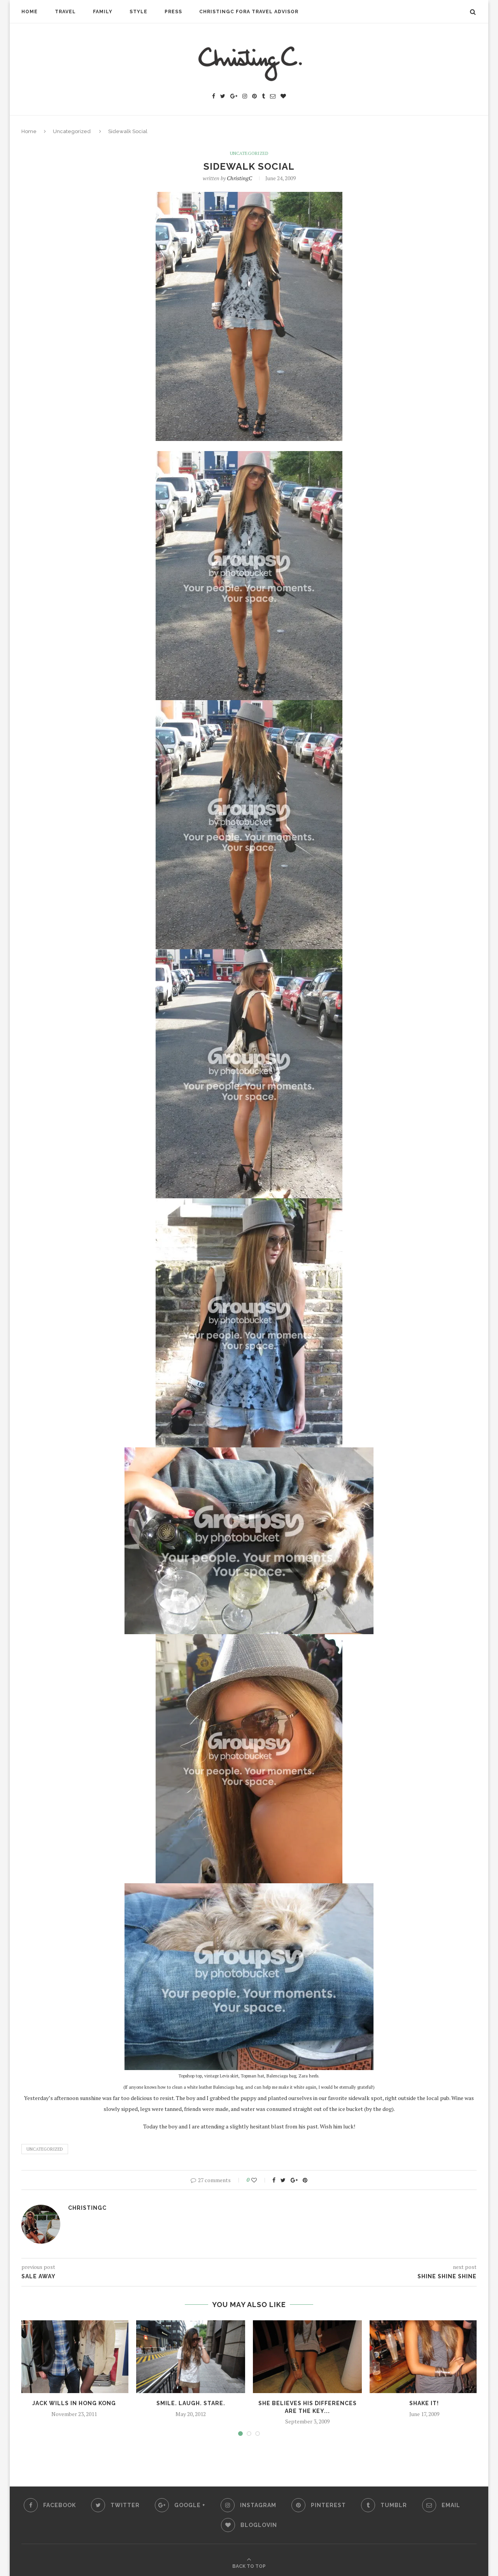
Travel (65, 12)
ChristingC (239, 178)
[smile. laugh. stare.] (191, 2357)
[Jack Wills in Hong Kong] (74, 2357)
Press (173, 12)
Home (30, 12)
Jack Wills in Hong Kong (74, 2403)
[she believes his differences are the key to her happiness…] (307, 2357)
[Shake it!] (424, 2357)
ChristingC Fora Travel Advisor (249, 12)
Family (103, 12)
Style (139, 12)
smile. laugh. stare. (191, 2403)
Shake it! (424, 2403)
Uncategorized (72, 131)
